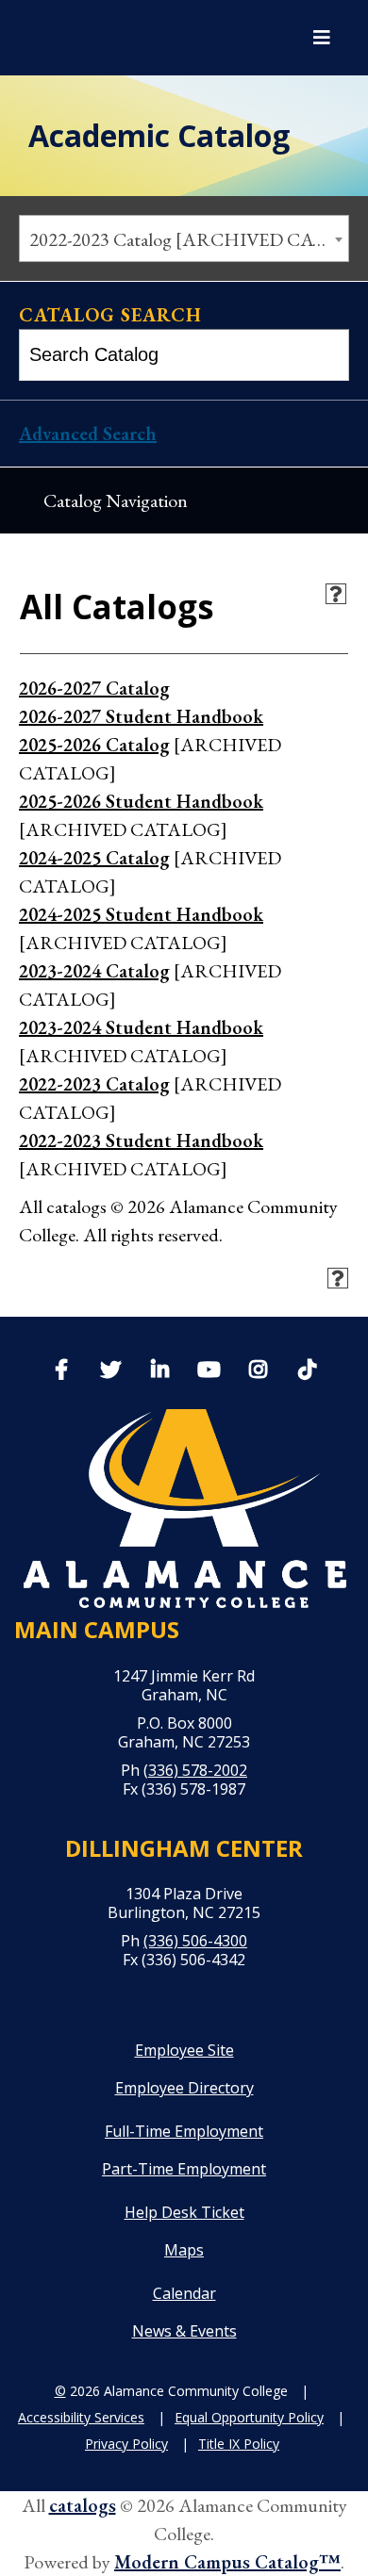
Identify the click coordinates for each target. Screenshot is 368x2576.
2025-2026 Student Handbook (141, 801)
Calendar (184, 2293)
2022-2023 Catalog (94, 1084)
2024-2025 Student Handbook (141, 914)
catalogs (83, 2505)
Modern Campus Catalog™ (227, 2562)
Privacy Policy (126, 2444)
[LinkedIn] (159, 1371)
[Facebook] (61, 1371)
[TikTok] (307, 1368)
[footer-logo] (184, 1509)
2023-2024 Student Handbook (141, 1027)
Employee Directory (184, 2088)
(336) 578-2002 (195, 1770)
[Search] (325, 355)
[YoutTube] (209, 1371)
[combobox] (184, 238)
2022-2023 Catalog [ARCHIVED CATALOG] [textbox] (189, 239)
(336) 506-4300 (195, 1941)
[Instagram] (258, 1371)
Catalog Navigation (116, 500)
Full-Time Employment (184, 2131)
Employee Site (184, 2050)
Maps (184, 2250)
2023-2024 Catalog (94, 971)
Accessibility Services (81, 2417)
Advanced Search (88, 434)
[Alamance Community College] (118, 38)
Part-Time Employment (184, 2169)
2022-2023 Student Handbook (141, 1140)
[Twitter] (110, 1371)
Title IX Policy (239, 2444)
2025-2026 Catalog (94, 745)
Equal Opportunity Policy (249, 2417)
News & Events (184, 2331)
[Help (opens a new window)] (336, 594)
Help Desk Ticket (184, 2212)
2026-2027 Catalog (94, 688)
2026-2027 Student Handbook (141, 716)
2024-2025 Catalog (94, 858)
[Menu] (322, 38)
